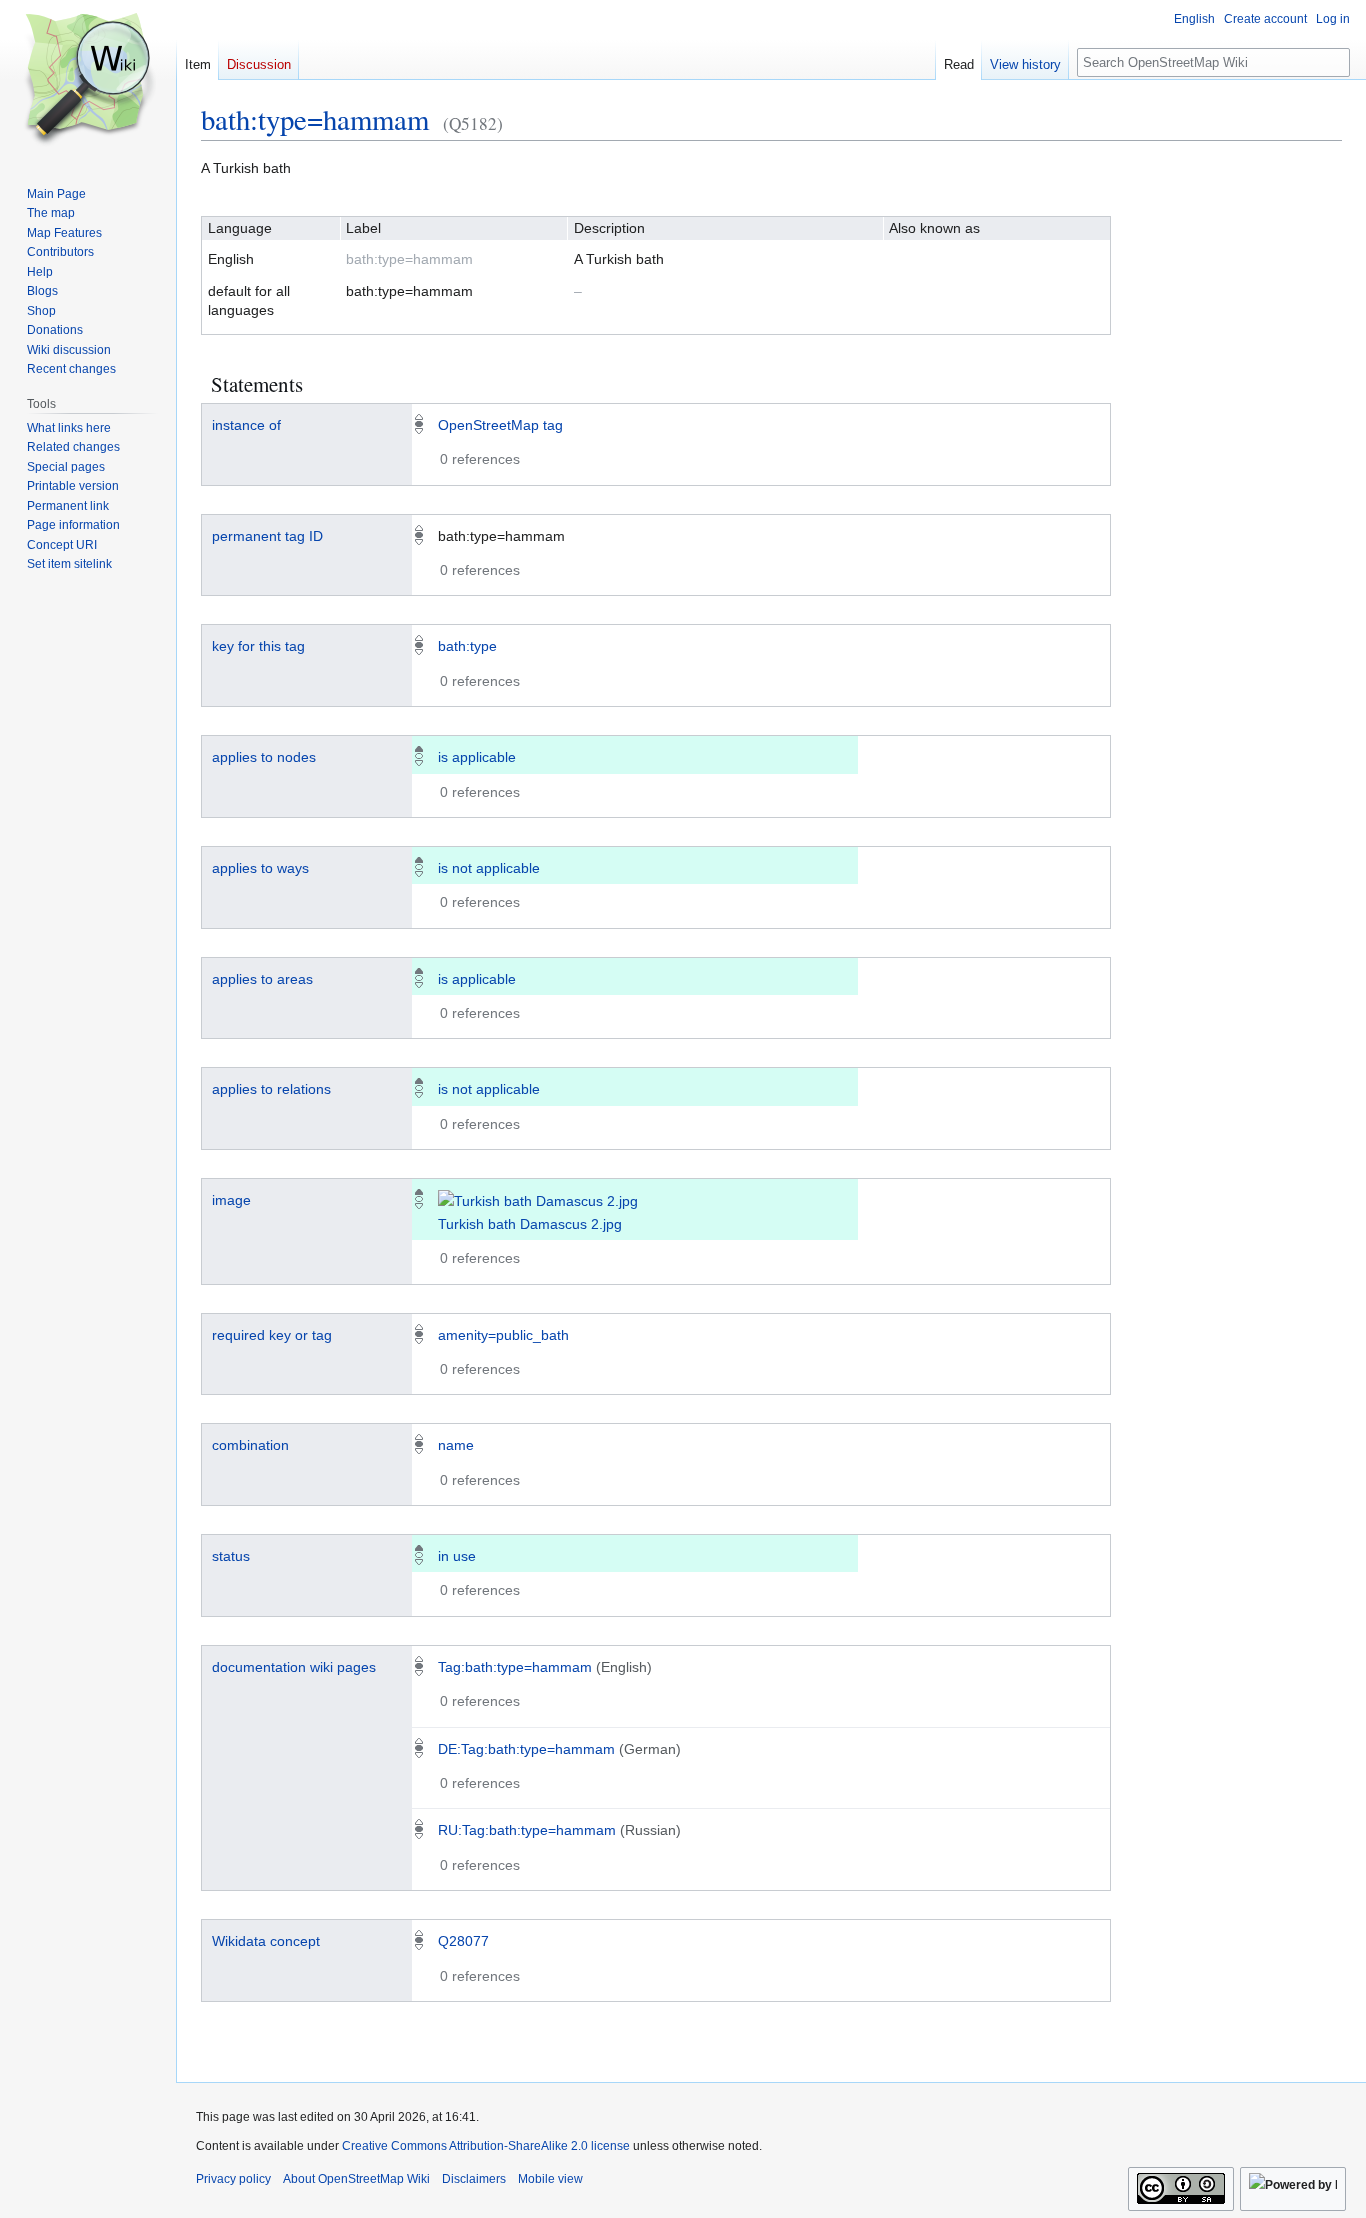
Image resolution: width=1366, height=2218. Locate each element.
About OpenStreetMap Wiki (356, 2179)
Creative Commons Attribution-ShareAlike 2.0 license (486, 2146)
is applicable (477, 757)
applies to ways (260, 868)
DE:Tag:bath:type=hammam (526, 1749)
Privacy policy (233, 2179)
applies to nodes (264, 757)
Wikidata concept (266, 1941)
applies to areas (262, 979)
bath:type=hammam (315, 119)
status (231, 1556)
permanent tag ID (267, 536)
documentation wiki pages (294, 1667)
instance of (246, 425)
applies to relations (271, 1089)
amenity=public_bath (503, 1335)
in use (457, 1556)
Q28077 (463, 1941)
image (231, 1200)
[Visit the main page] (88, 80)
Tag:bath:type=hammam (515, 1667)
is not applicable (489, 868)
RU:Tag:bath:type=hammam (527, 1830)
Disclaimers (474, 2179)
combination (250, 1445)
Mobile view (550, 2179)
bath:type (467, 646)
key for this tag (258, 646)
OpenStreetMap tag (500, 425)
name (456, 1445)
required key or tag (272, 1335)
